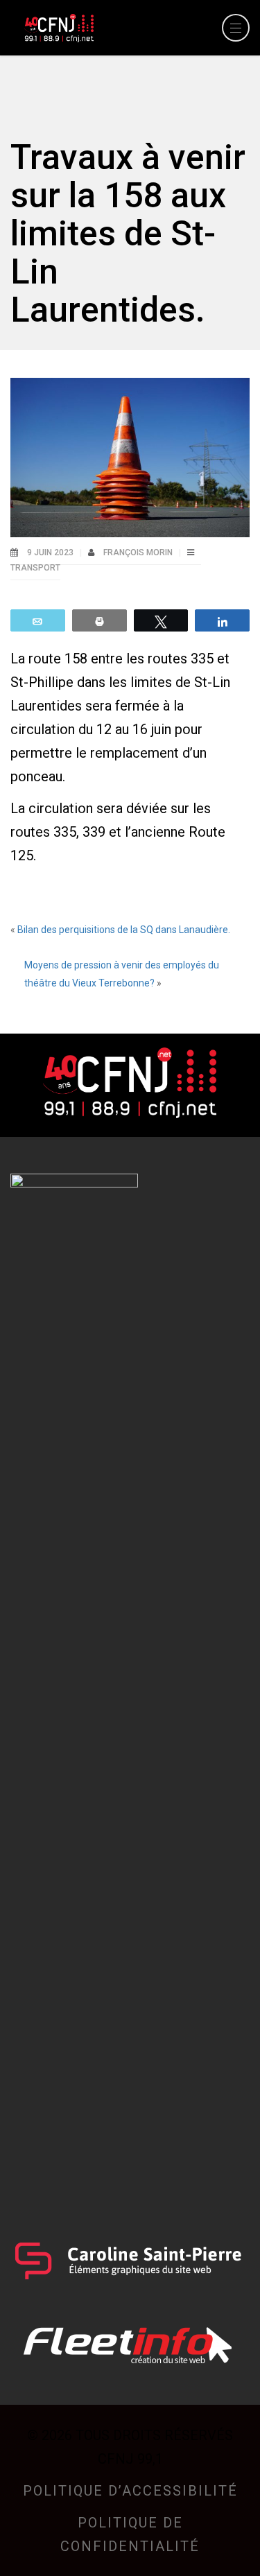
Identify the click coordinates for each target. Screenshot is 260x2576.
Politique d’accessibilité (130, 2491)
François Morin (139, 552)
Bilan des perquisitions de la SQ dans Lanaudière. (124, 930)
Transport (35, 568)
